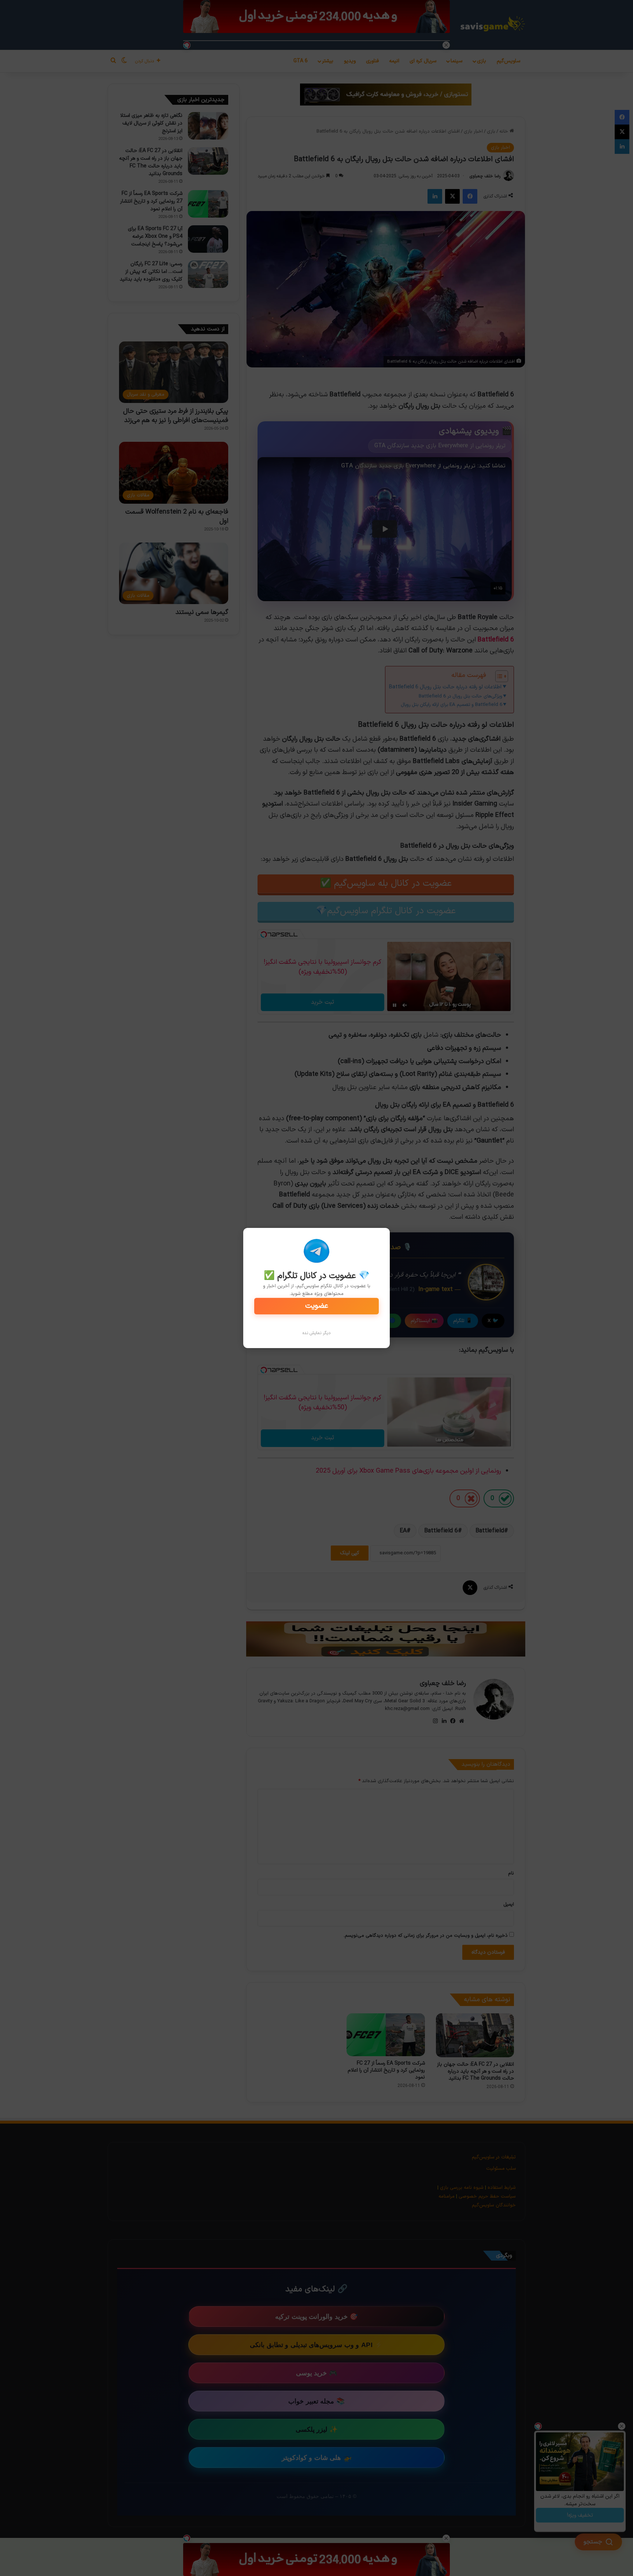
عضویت (317, 1306)
